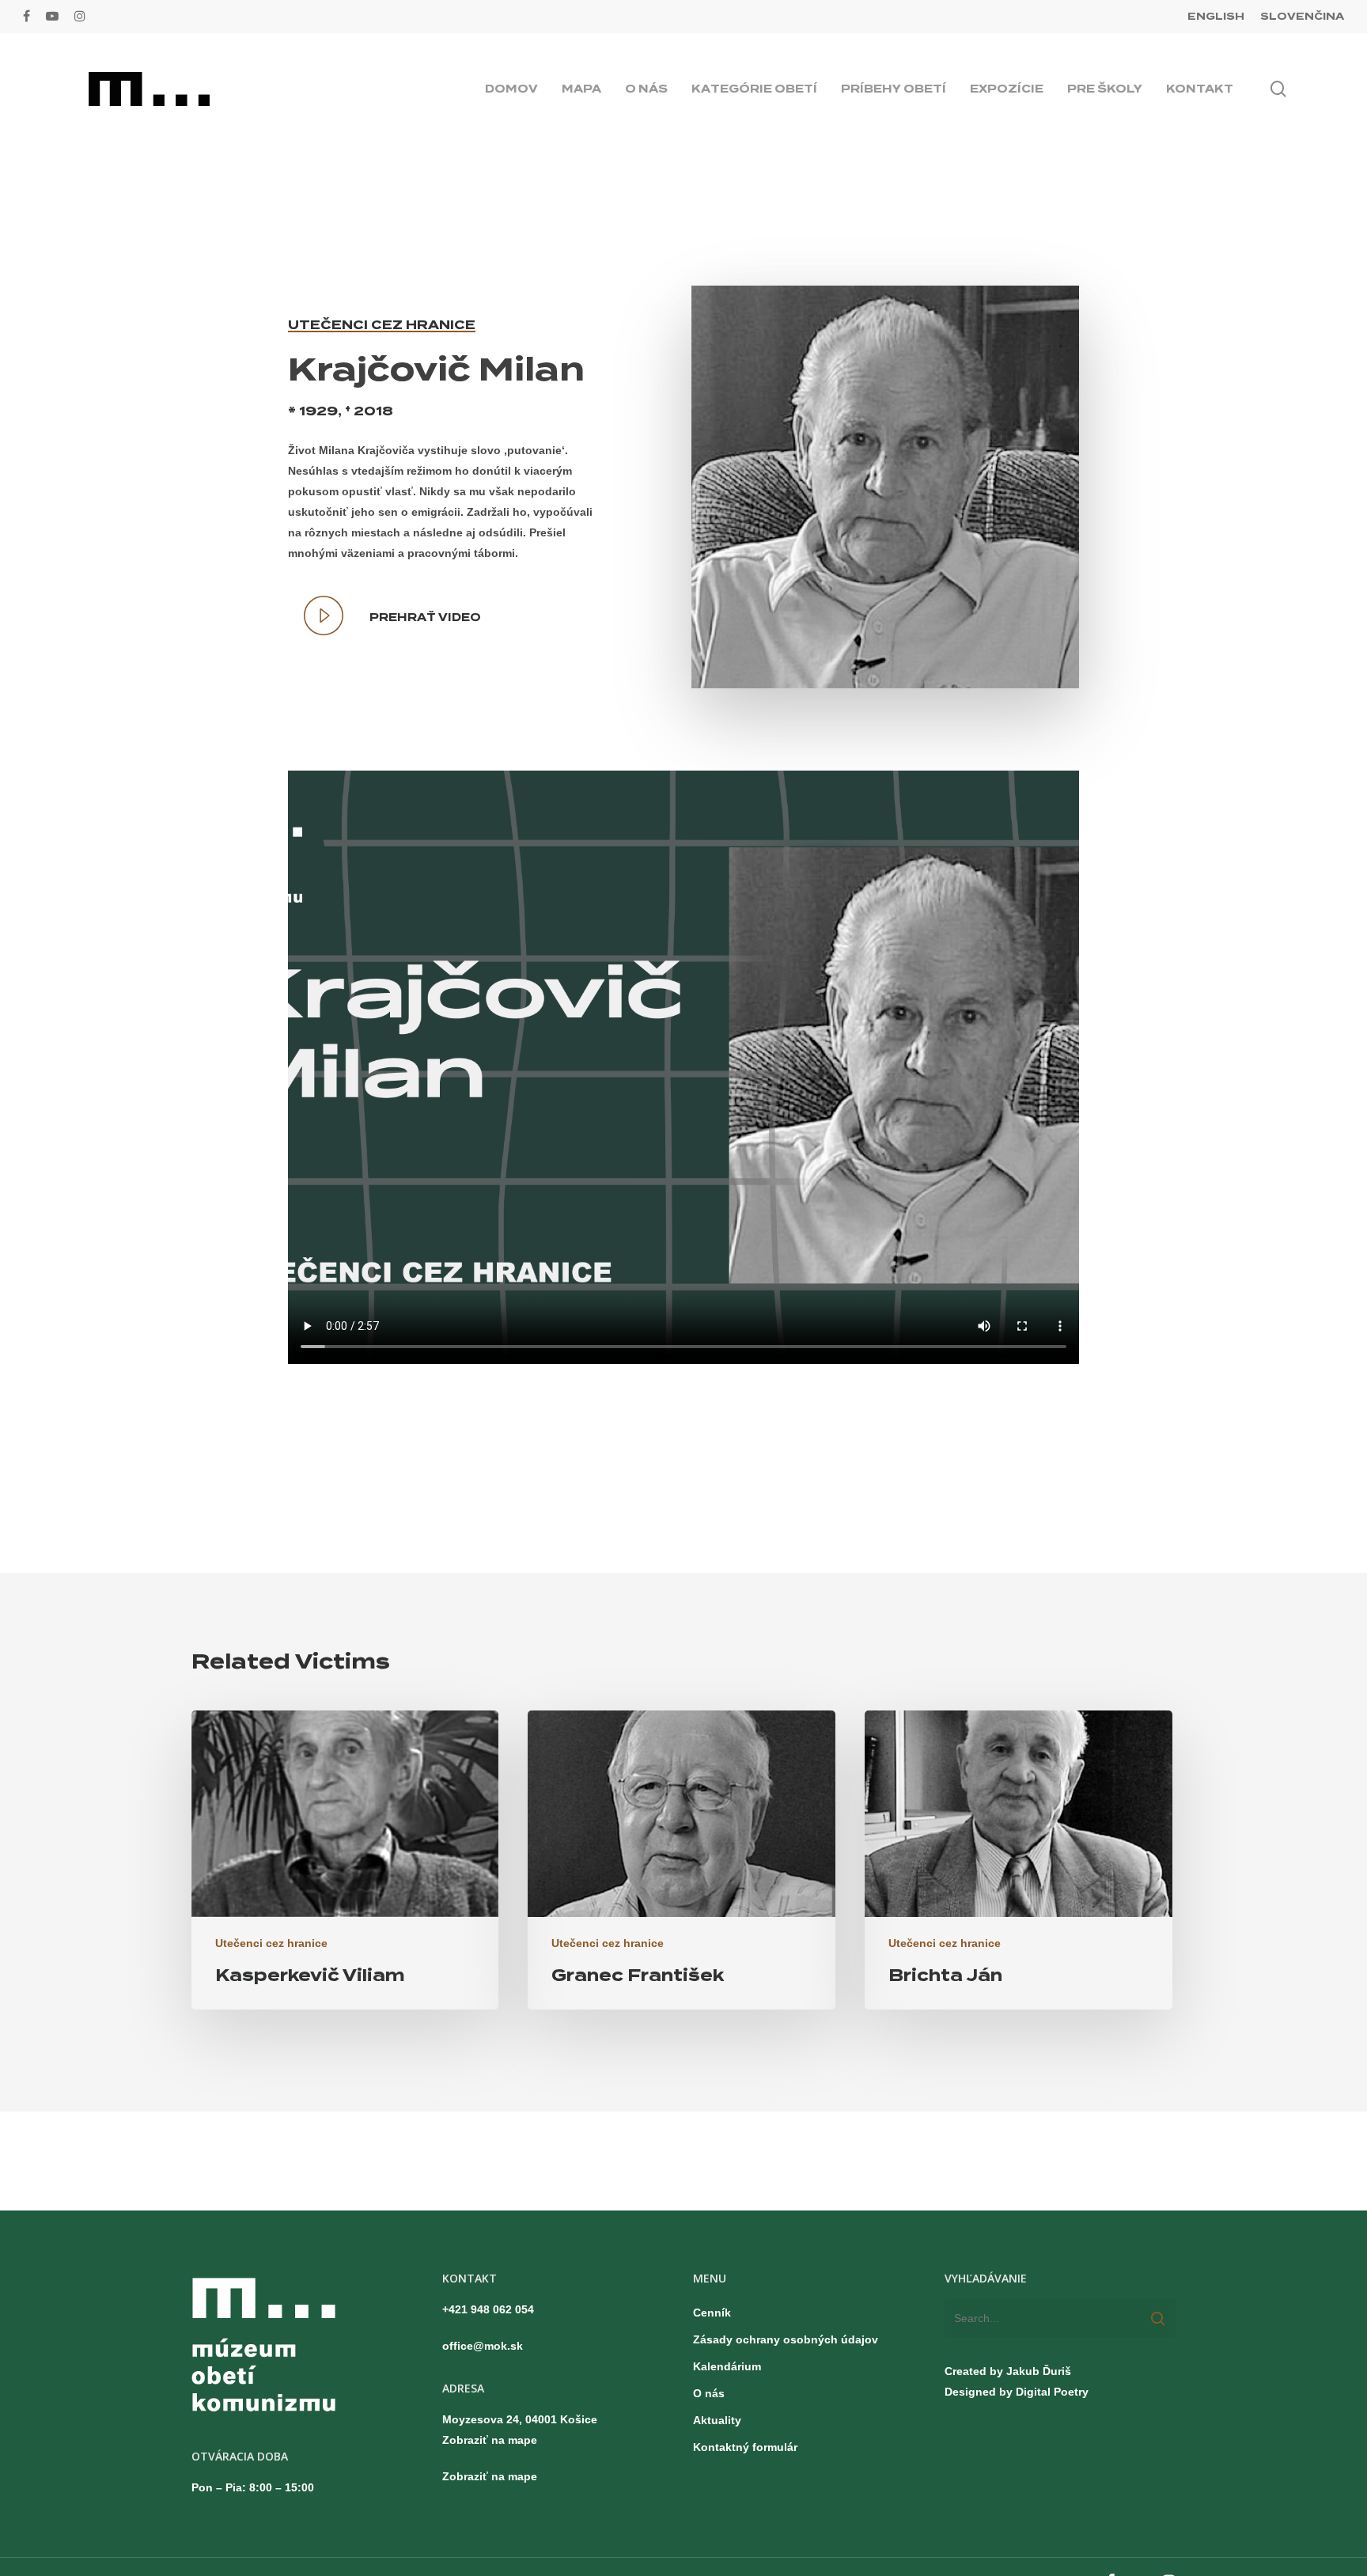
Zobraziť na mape (490, 2440)
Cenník (712, 2313)
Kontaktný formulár (745, 2447)
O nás (709, 2393)
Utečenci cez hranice (271, 1943)
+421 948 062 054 (488, 2309)
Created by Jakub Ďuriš (1008, 2371)
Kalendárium (727, 2366)
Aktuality (717, 2420)
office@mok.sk (483, 2346)
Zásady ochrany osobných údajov (786, 2339)
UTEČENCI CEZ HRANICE (382, 325)
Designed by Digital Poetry (1017, 2392)
